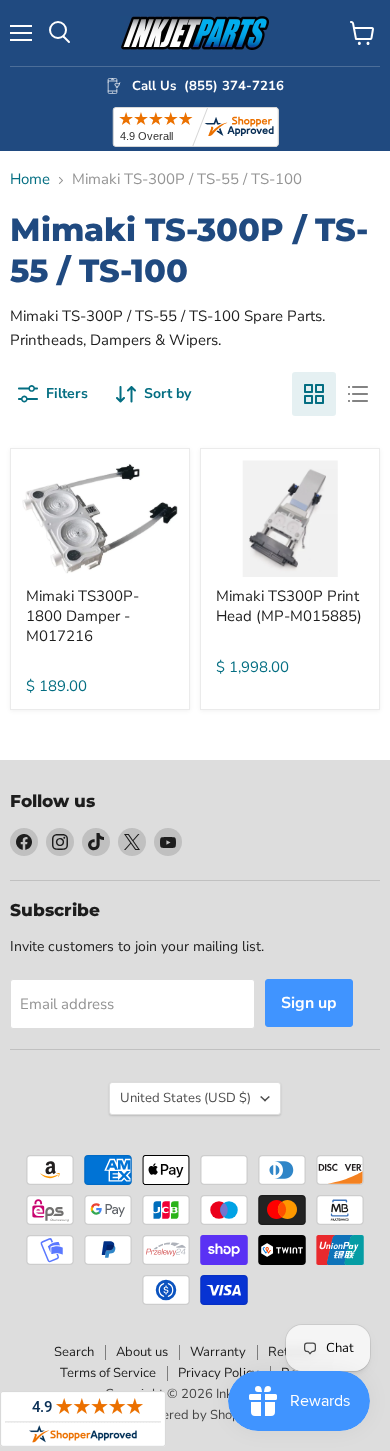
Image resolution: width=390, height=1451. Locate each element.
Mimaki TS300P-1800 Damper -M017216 (82, 615)
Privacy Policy (218, 1373)
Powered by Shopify (195, 1415)
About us (142, 1352)
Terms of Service (108, 1373)
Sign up (309, 1003)
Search (74, 1352)
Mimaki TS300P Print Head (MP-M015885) (289, 606)
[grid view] (314, 394)
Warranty (218, 1352)
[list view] (358, 394)
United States (185, 1098)
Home (30, 179)
